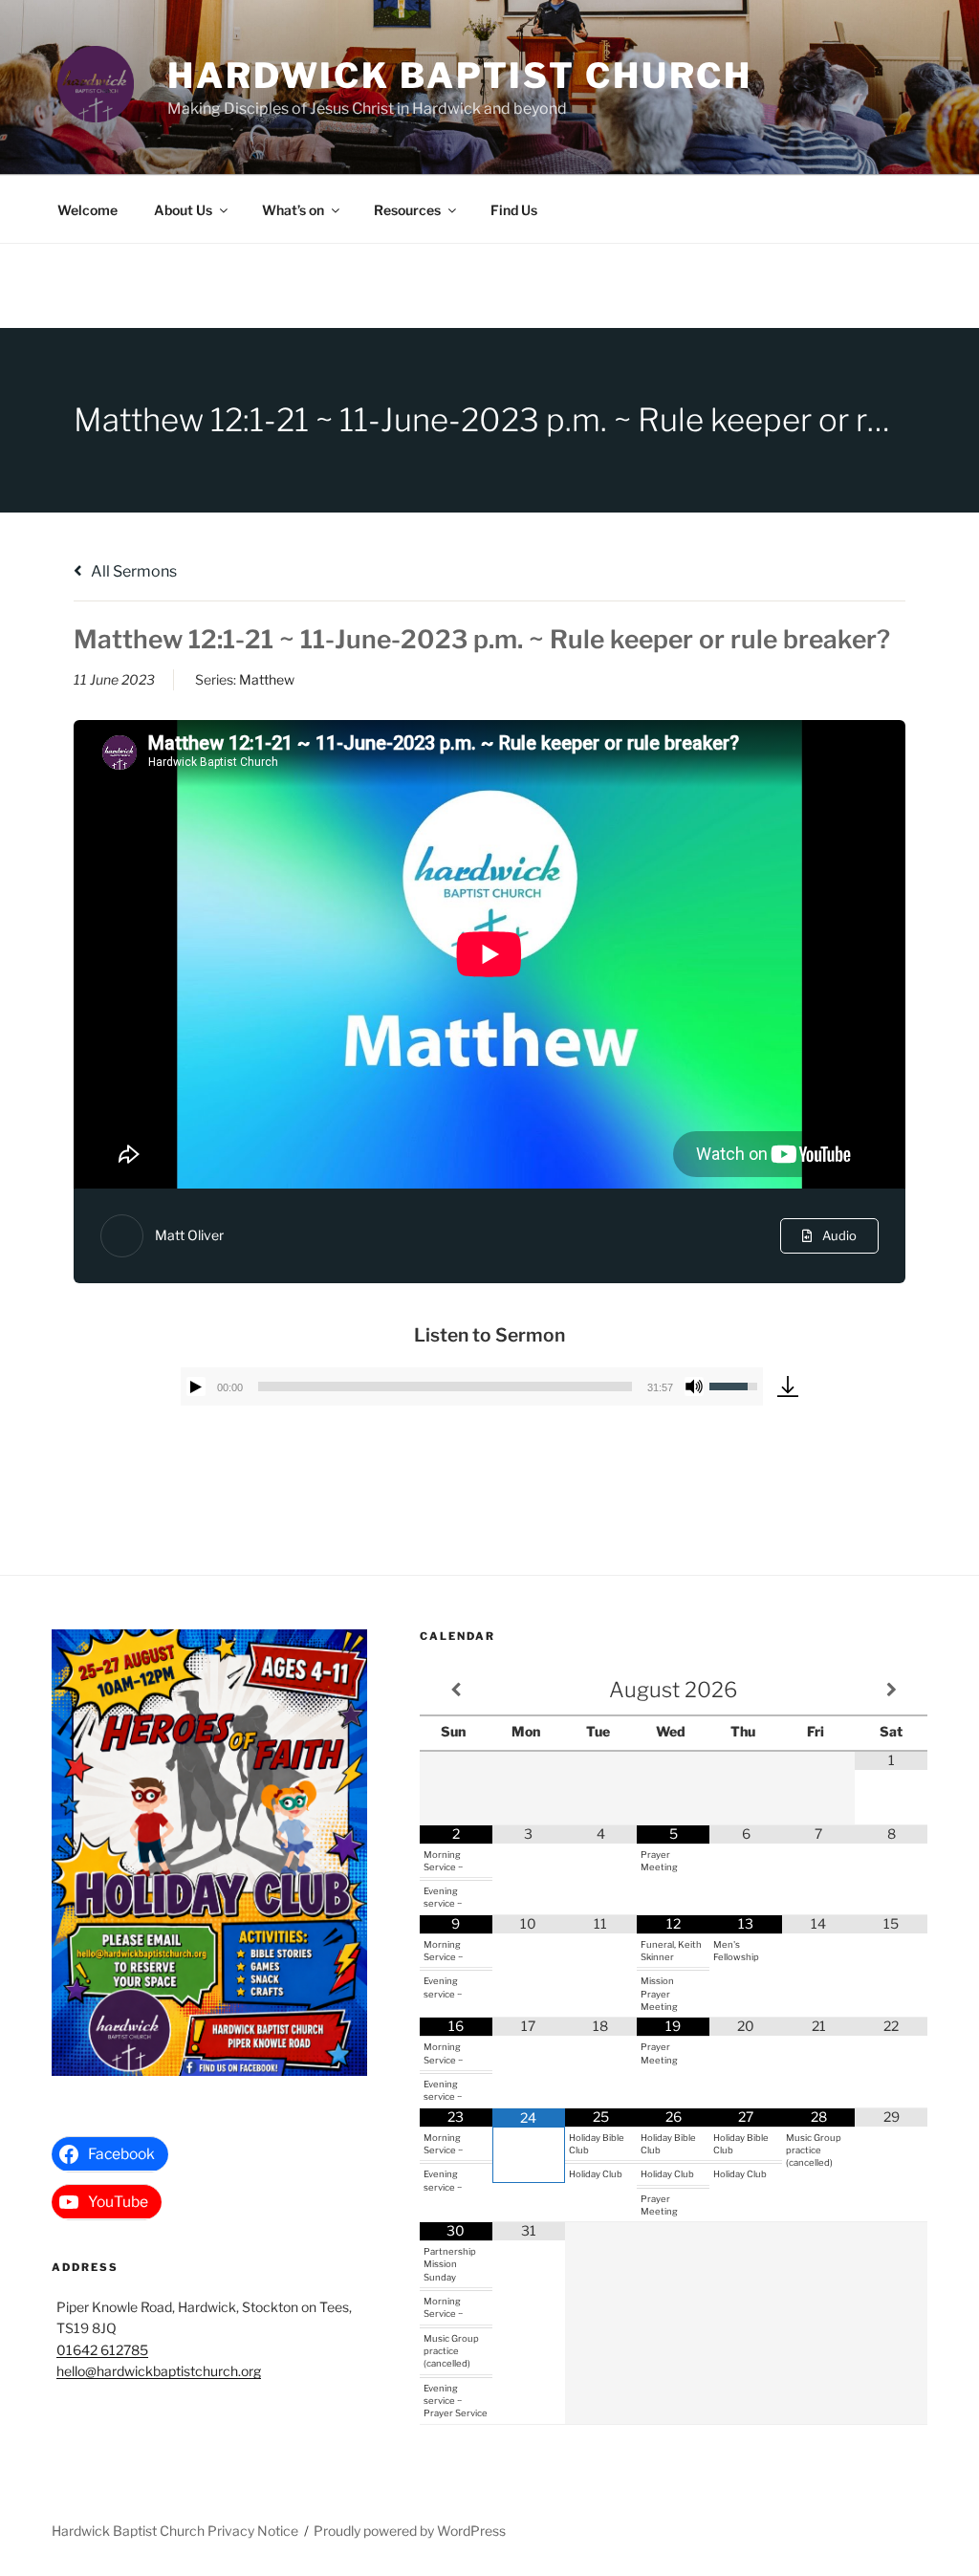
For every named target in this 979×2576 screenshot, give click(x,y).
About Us (183, 210)
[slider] (445, 1386)
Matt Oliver (189, 1235)
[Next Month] (891, 1690)
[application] (472, 1386)
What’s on (293, 210)
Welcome (87, 210)
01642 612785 (102, 2350)
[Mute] (694, 1386)
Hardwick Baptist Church (460, 76)
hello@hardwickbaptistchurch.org (159, 2371)
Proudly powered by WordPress (410, 2531)
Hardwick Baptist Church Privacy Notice (175, 2531)
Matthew (267, 679)
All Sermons (132, 571)
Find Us (514, 210)
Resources (407, 210)
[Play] (196, 1386)
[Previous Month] (456, 1690)
